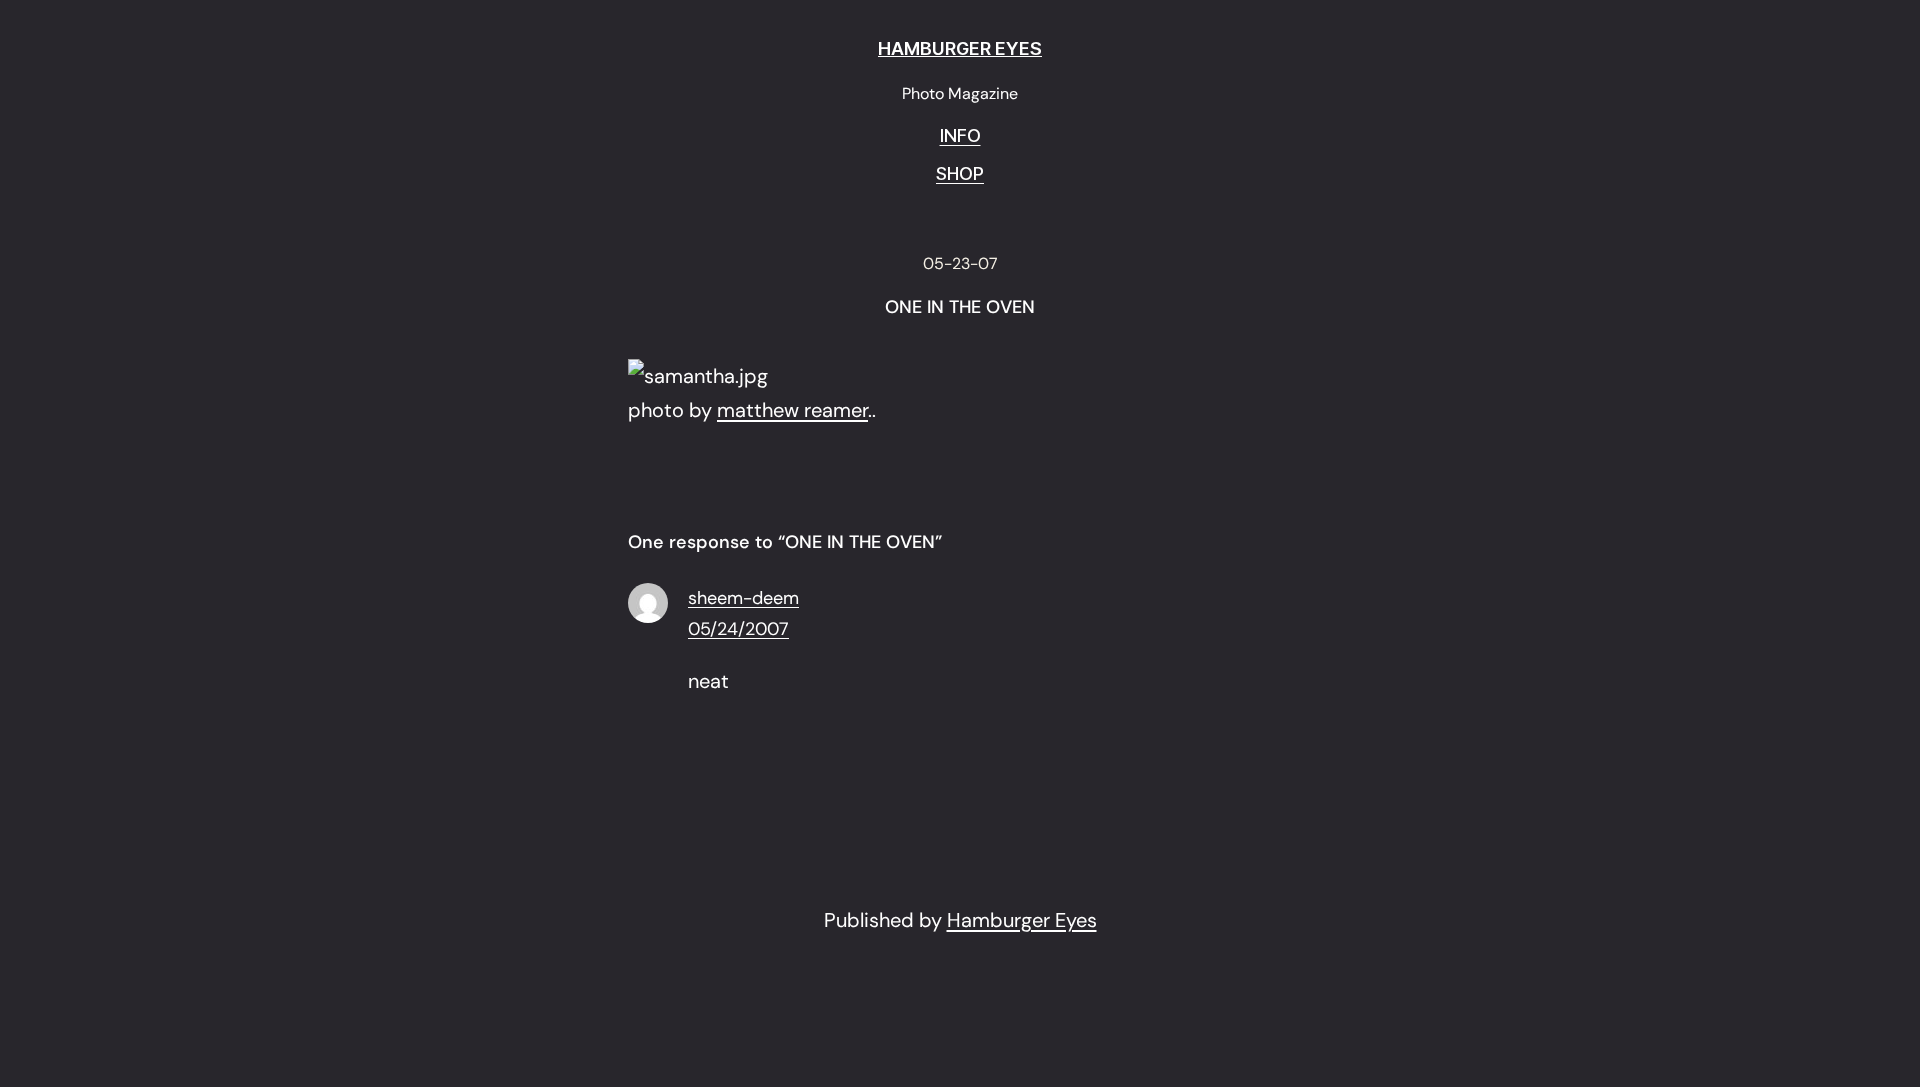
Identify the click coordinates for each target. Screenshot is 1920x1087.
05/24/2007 (738, 629)
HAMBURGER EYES (960, 48)
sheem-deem (743, 598)
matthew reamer (792, 410)
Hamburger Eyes (1022, 920)
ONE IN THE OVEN (960, 308)
